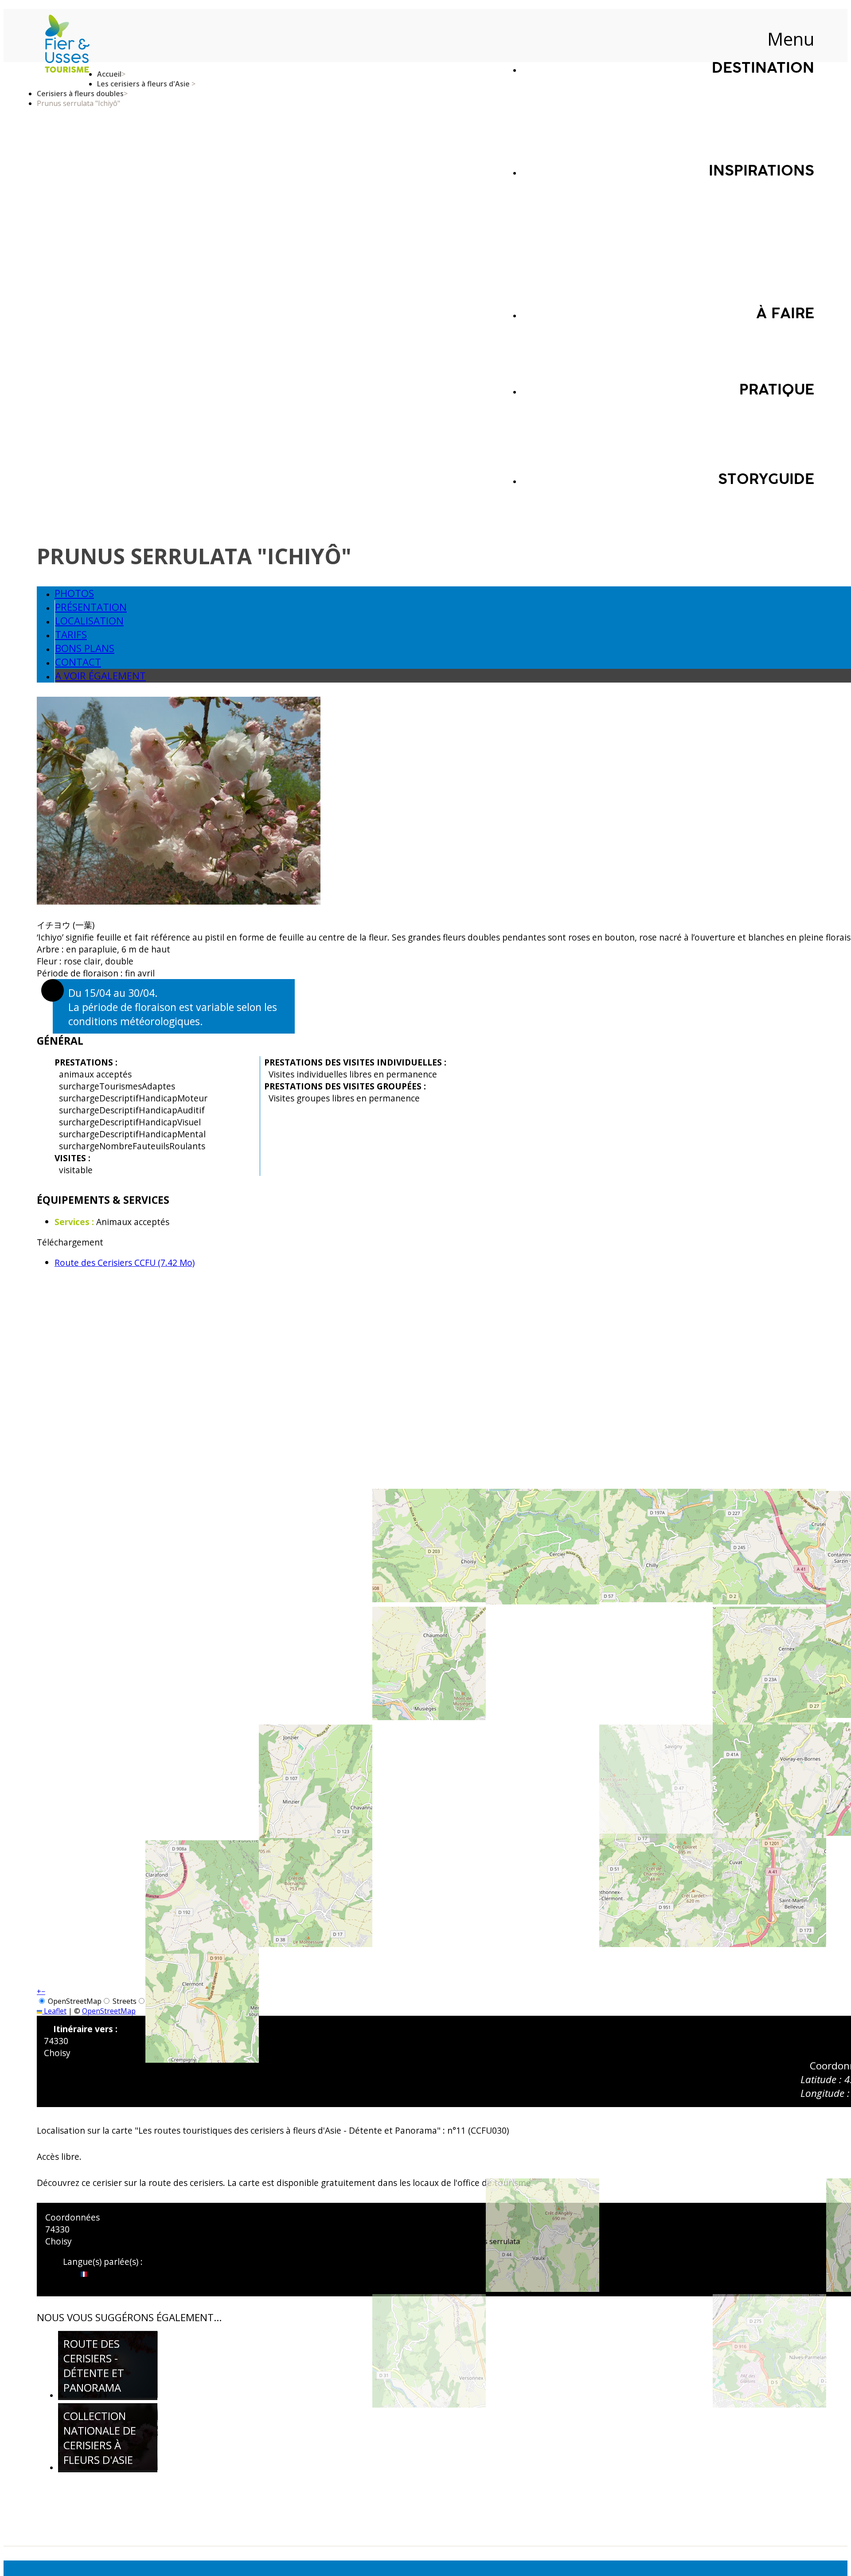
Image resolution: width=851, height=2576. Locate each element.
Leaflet (54, 2011)
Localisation (89, 621)
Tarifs (71, 634)
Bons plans (85, 648)
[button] (39, 1991)
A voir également (100, 676)
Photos (74, 593)
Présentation (91, 607)
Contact (78, 662)
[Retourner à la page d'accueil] (67, 45)
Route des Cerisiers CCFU (125, 1263)
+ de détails (103, 2387)
